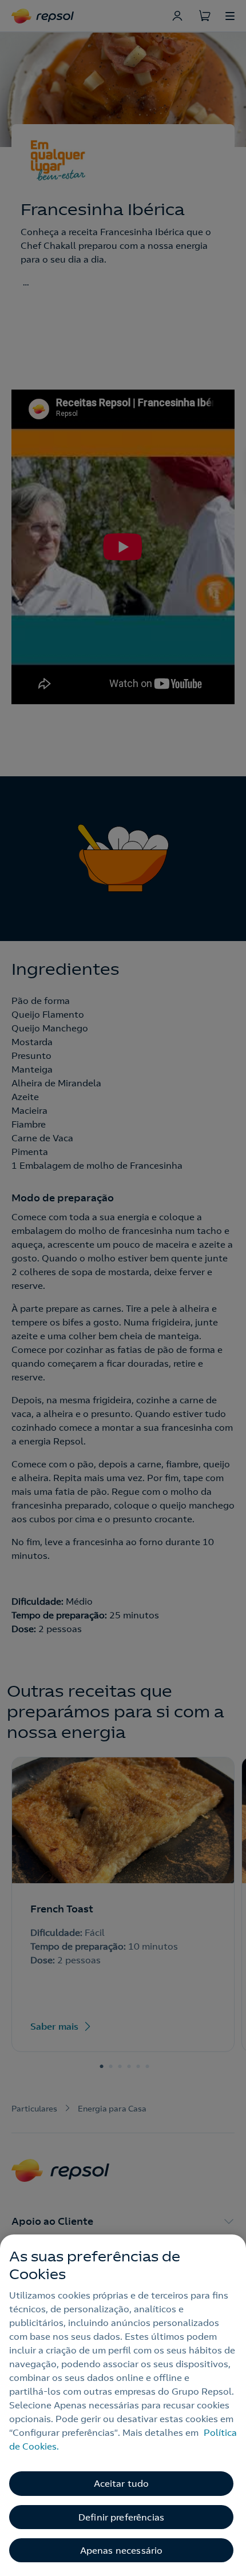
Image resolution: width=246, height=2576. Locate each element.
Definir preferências (121, 2517)
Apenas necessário (122, 2550)
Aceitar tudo (122, 2483)
